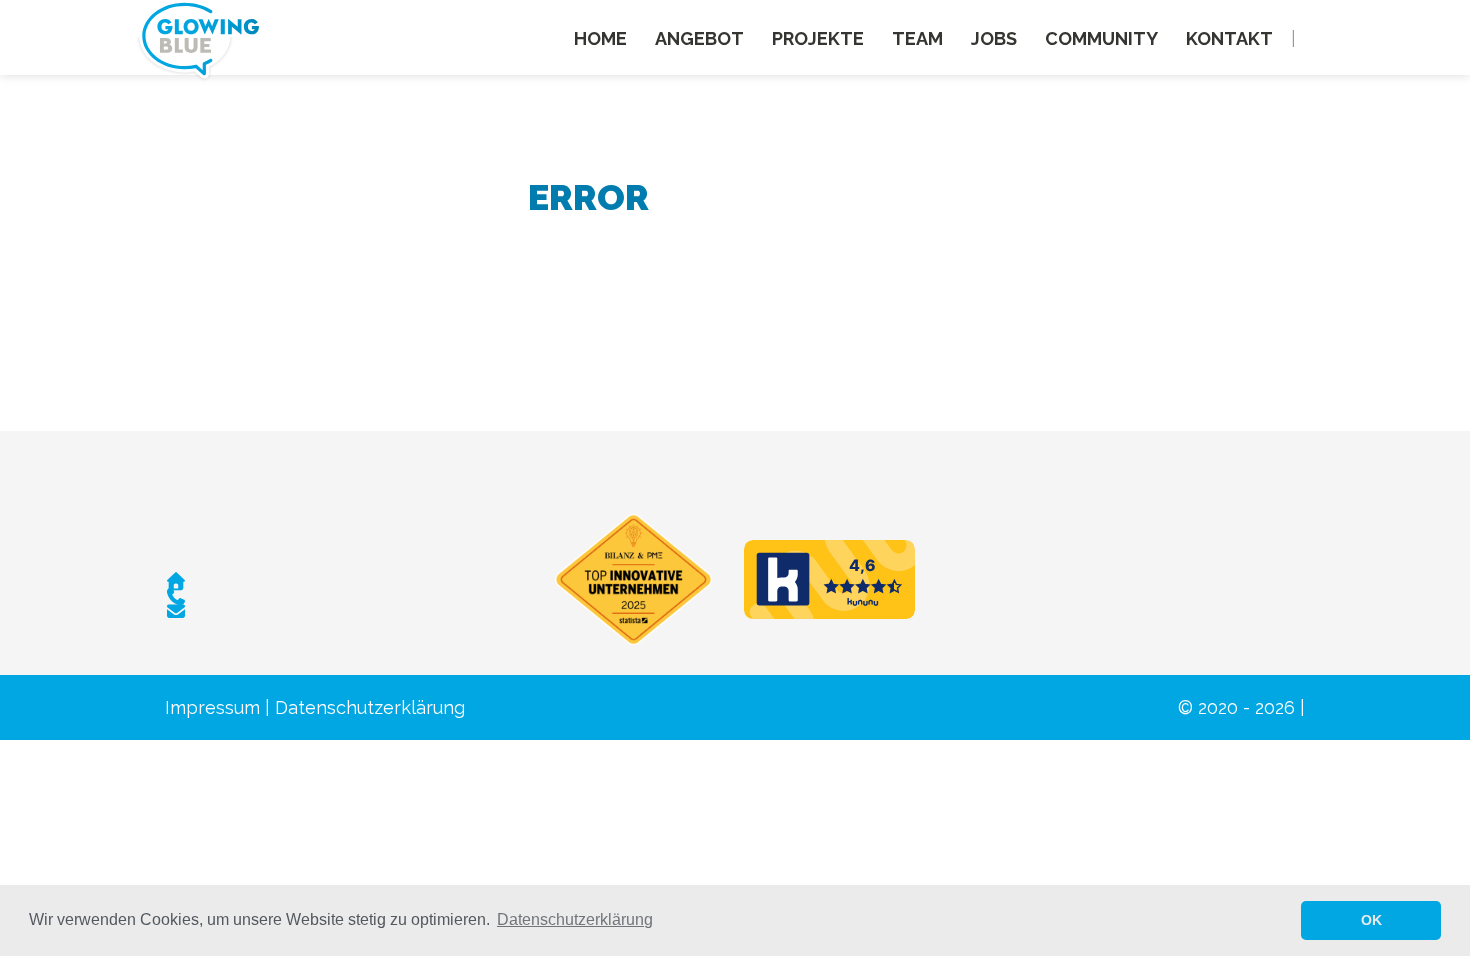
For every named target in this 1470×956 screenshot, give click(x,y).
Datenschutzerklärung (370, 707)
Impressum (212, 707)
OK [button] (1371, 920)
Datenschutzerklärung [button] (575, 919)
